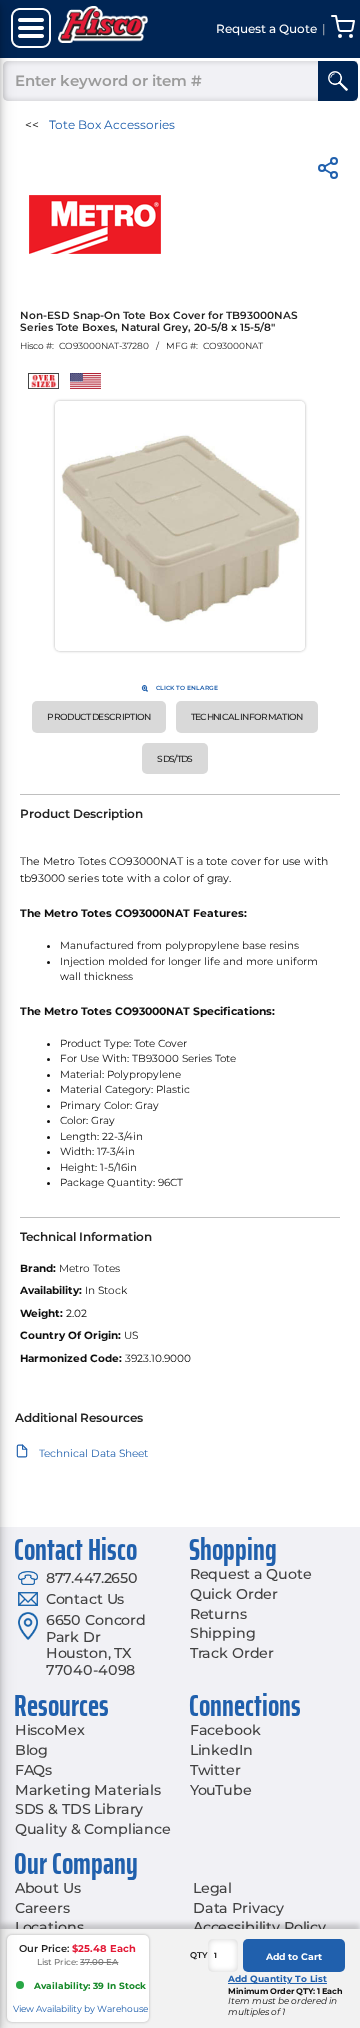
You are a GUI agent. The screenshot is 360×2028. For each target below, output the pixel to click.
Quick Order (234, 1594)
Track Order (232, 1653)
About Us (48, 1888)
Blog (31, 1750)
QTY (199, 1955)
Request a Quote (251, 1574)
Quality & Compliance (93, 1829)
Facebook (225, 1730)
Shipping (223, 1633)
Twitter (215, 1770)
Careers (42, 1908)
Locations (49, 1927)
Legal (212, 1888)
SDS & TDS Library (79, 1809)
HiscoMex (50, 1730)
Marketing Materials (88, 1790)
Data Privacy (238, 1908)
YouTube (221, 1790)
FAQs (33, 1770)
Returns (218, 1614)
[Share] (328, 171)
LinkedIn (221, 1750)
